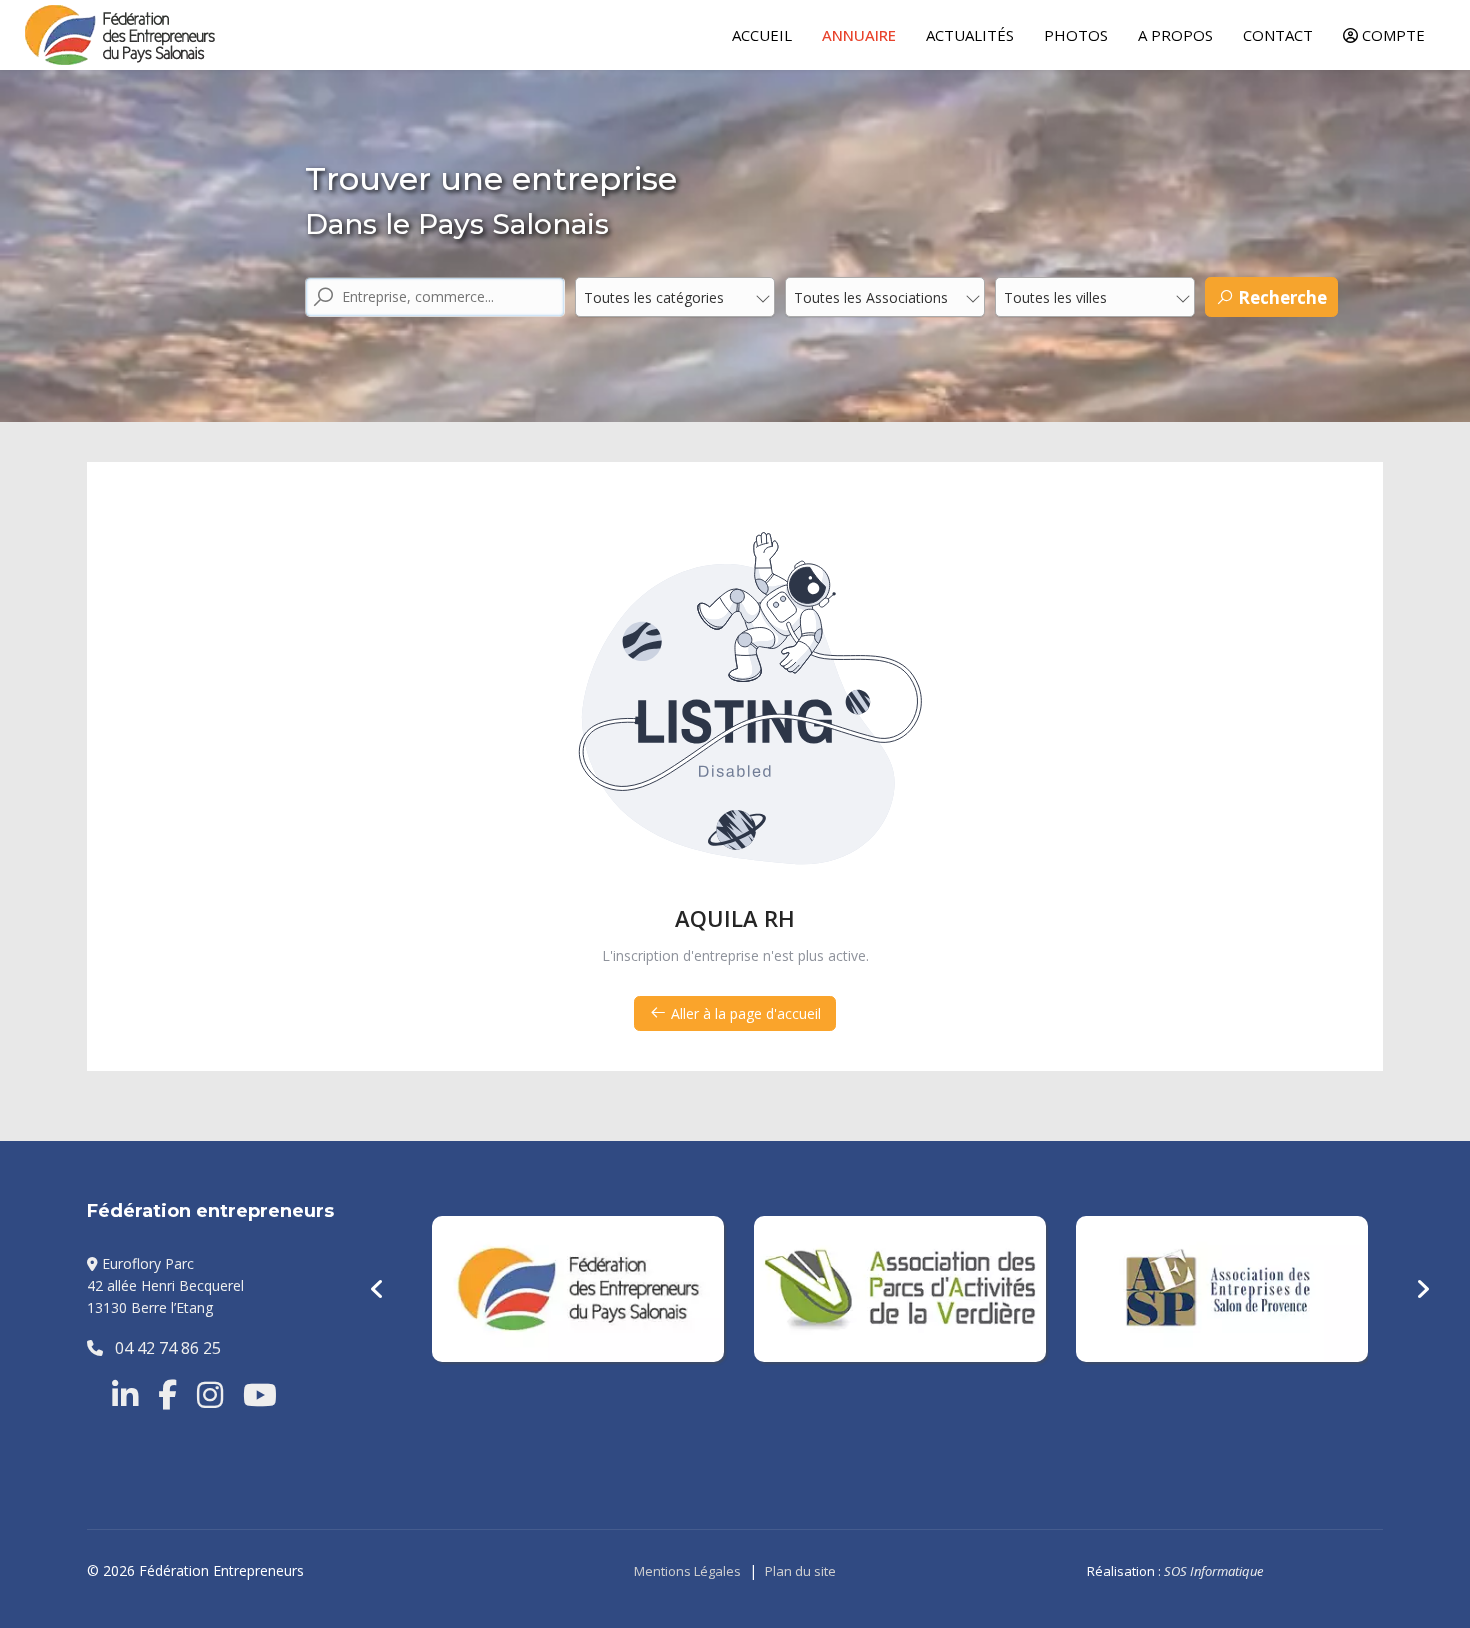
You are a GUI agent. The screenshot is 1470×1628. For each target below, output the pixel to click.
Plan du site (800, 1571)
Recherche (1280, 297)
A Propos (1175, 35)
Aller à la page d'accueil (744, 1013)
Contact (1278, 35)
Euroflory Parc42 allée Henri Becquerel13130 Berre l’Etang (165, 1286)
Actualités (970, 35)
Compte (1391, 35)
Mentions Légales (687, 1571)
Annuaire (859, 35)
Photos (1076, 35)
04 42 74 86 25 (162, 1348)
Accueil (762, 35)
